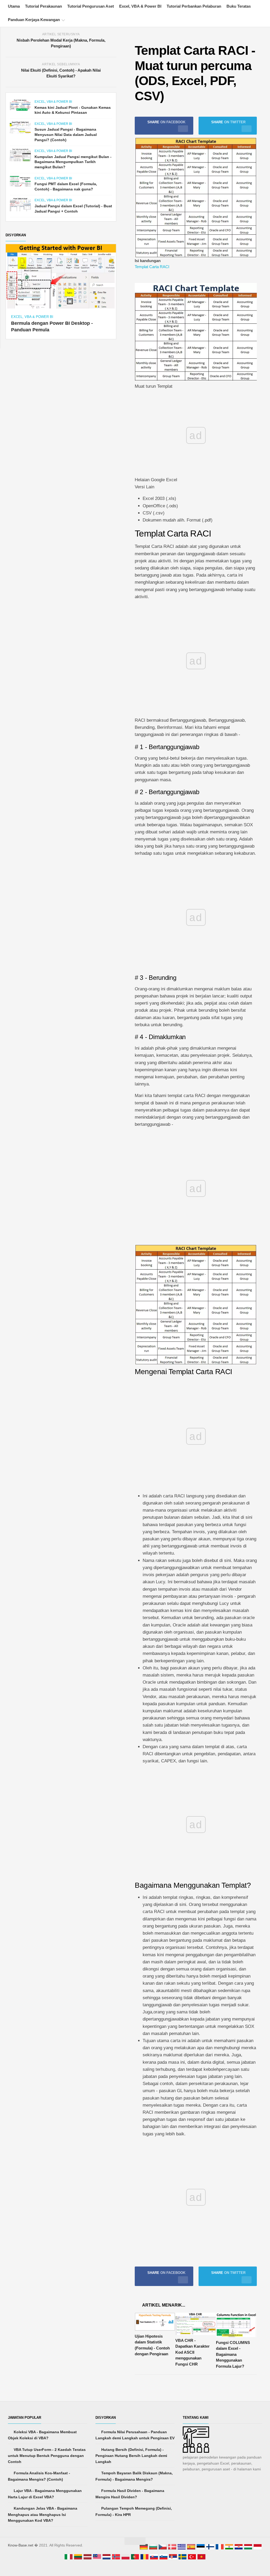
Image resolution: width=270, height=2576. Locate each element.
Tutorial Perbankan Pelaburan (194, 6)
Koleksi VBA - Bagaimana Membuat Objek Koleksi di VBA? (42, 2435)
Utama (14, 6)
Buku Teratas (239, 6)
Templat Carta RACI (152, 267)
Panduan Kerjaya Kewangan (34, 20)
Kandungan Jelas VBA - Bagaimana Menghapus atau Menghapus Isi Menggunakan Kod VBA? (43, 2514)
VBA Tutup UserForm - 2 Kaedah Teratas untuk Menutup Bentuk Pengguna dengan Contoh (47, 2456)
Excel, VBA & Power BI (140, 6)
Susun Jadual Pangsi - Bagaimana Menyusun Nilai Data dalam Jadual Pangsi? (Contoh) (66, 134)
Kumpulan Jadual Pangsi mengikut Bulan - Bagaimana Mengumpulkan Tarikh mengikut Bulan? (73, 162)
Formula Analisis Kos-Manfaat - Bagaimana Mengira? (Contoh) (39, 2476)
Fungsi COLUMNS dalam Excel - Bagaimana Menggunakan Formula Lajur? (233, 2354)
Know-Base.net (21, 2545)
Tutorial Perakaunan (44, 6)
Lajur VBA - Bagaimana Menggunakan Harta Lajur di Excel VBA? (45, 2494)
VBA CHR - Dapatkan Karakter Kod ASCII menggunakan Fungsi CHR (192, 2352)
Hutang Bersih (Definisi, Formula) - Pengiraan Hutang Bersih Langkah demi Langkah (131, 2456)
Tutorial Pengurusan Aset (91, 6)
